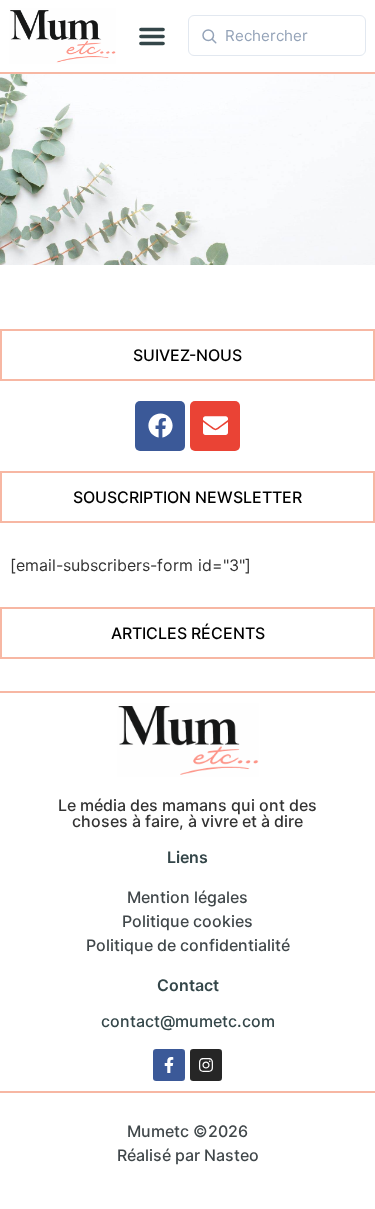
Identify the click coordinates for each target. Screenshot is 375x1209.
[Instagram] (206, 1065)
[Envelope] (215, 426)
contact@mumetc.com (188, 1021)
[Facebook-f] (169, 1065)
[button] (152, 36)
